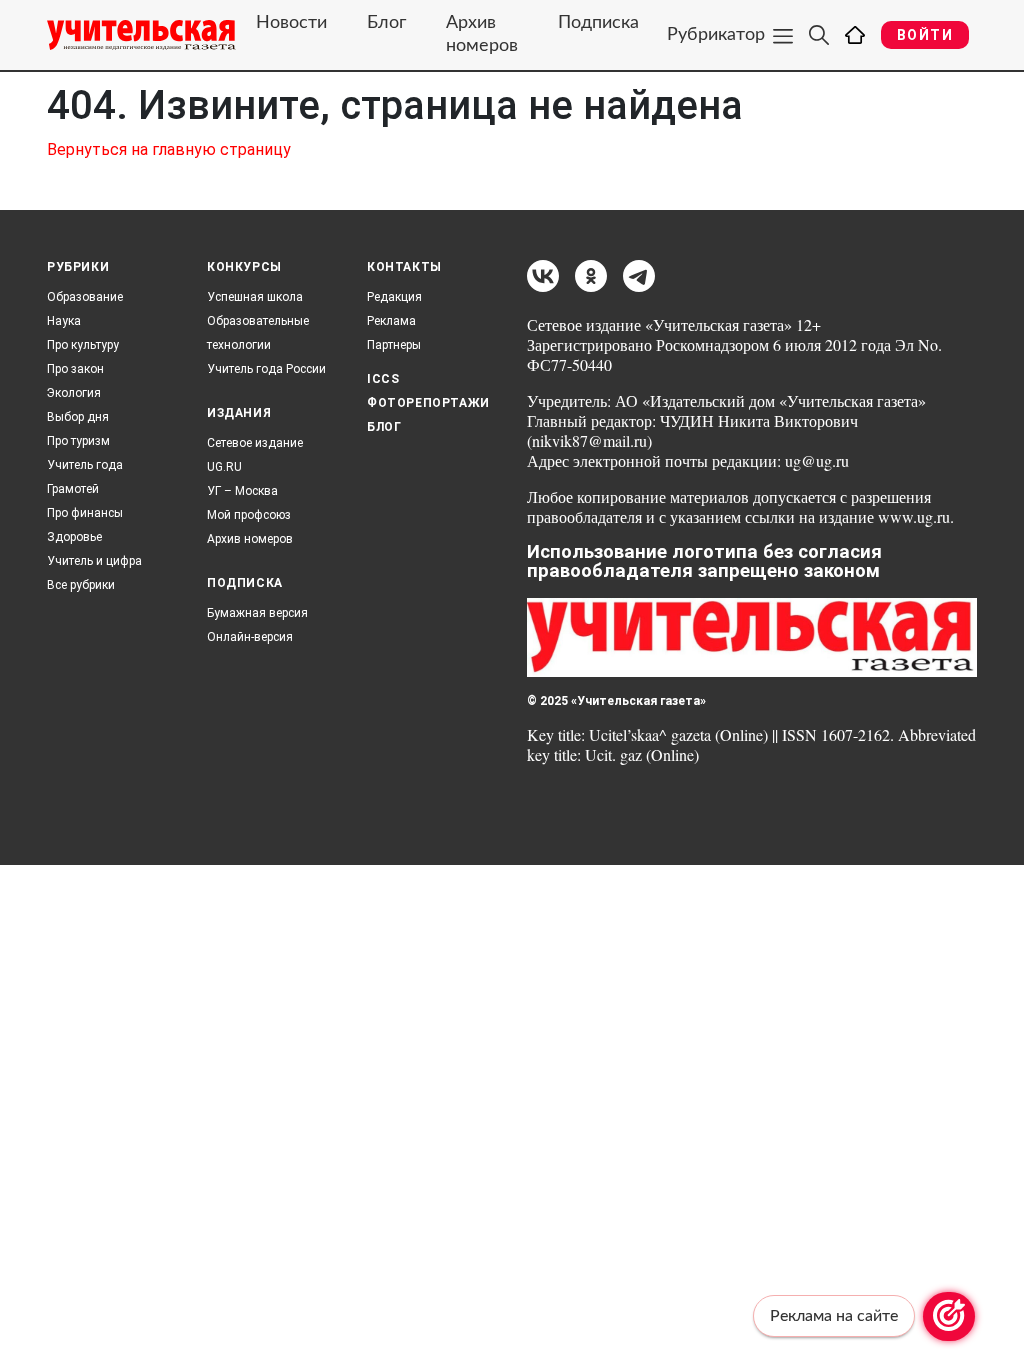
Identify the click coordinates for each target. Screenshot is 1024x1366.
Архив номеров (482, 34)
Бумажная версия (257, 613)
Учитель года (85, 465)
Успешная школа (255, 297)
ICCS (383, 379)
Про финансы (85, 513)
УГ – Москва (242, 491)
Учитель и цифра (94, 561)
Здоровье (74, 537)
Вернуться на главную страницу (169, 149)
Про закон (75, 369)
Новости (291, 23)
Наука (64, 321)
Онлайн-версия (250, 637)
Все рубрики (81, 585)
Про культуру (83, 345)
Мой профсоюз (249, 515)
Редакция (394, 297)
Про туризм (78, 441)
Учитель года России (266, 369)
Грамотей (73, 489)
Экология (74, 393)
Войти (925, 35)
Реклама (391, 321)
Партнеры (394, 345)
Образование (85, 297)
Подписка (598, 23)
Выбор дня (78, 417)
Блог (386, 23)
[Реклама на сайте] (949, 1316)
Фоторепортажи (428, 403)
